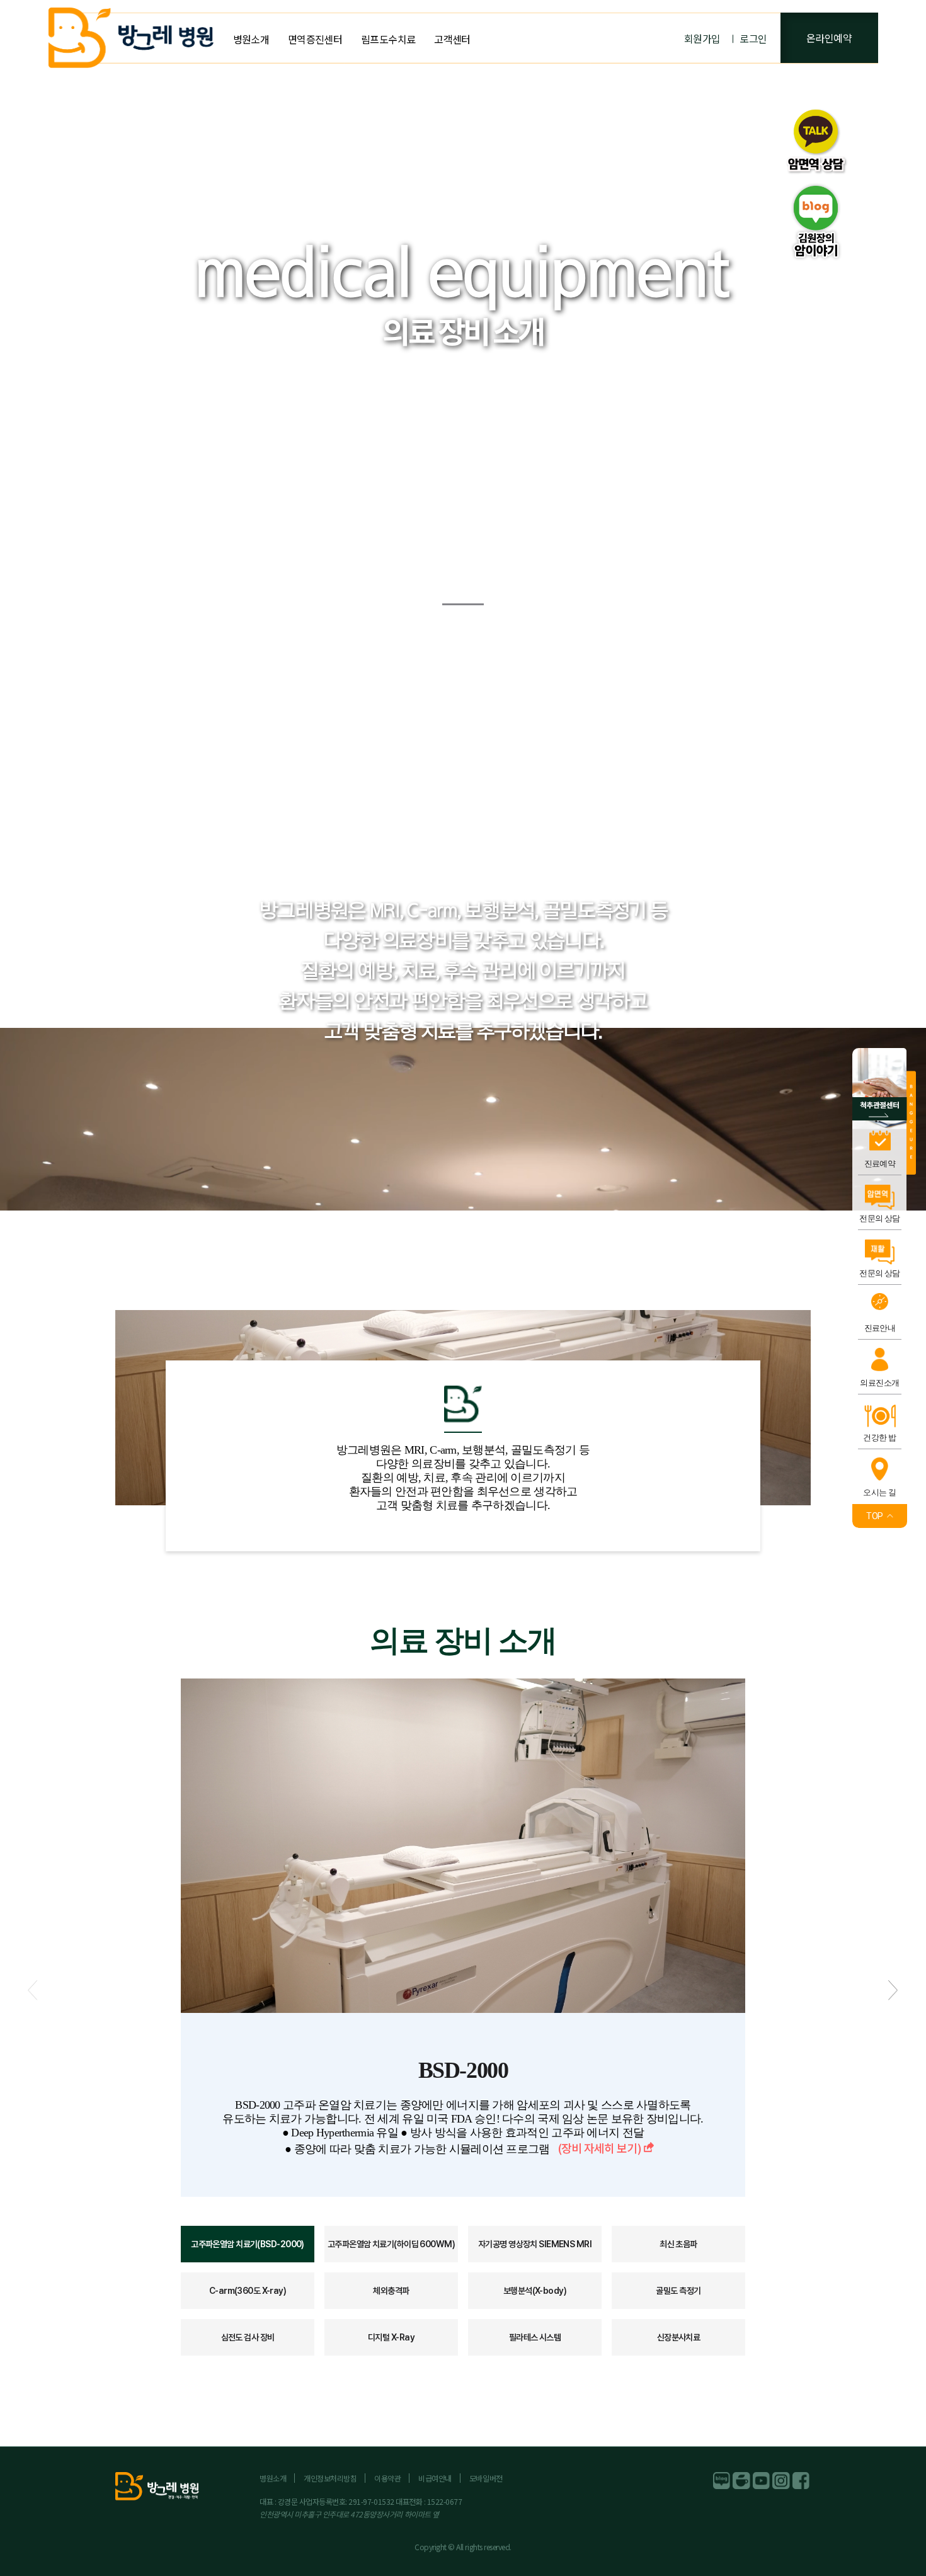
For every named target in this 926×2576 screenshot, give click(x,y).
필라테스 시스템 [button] (535, 2337)
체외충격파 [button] (391, 2291)
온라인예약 (829, 38)
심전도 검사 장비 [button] (248, 2337)
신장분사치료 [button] (679, 2337)
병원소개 (251, 39)
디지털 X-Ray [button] (391, 2337)
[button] (893, 1990)
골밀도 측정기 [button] (678, 2291)
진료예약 (880, 1164)
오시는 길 (879, 1492)
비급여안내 (435, 2478)
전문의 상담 (880, 1218)
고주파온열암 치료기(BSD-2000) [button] (248, 2244)
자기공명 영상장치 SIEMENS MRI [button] (535, 2244)
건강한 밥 (879, 1438)
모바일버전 (486, 2478)
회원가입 (702, 38)
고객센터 (452, 39)
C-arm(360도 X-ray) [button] (248, 2291)
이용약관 (387, 2478)
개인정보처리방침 (330, 2478)
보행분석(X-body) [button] (535, 2291)
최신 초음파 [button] (678, 2244)
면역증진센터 (315, 39)
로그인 (753, 38)
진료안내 (880, 1328)
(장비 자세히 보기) (599, 2148)
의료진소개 (879, 1383)
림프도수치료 (388, 39)
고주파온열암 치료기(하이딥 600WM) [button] (391, 2244)
